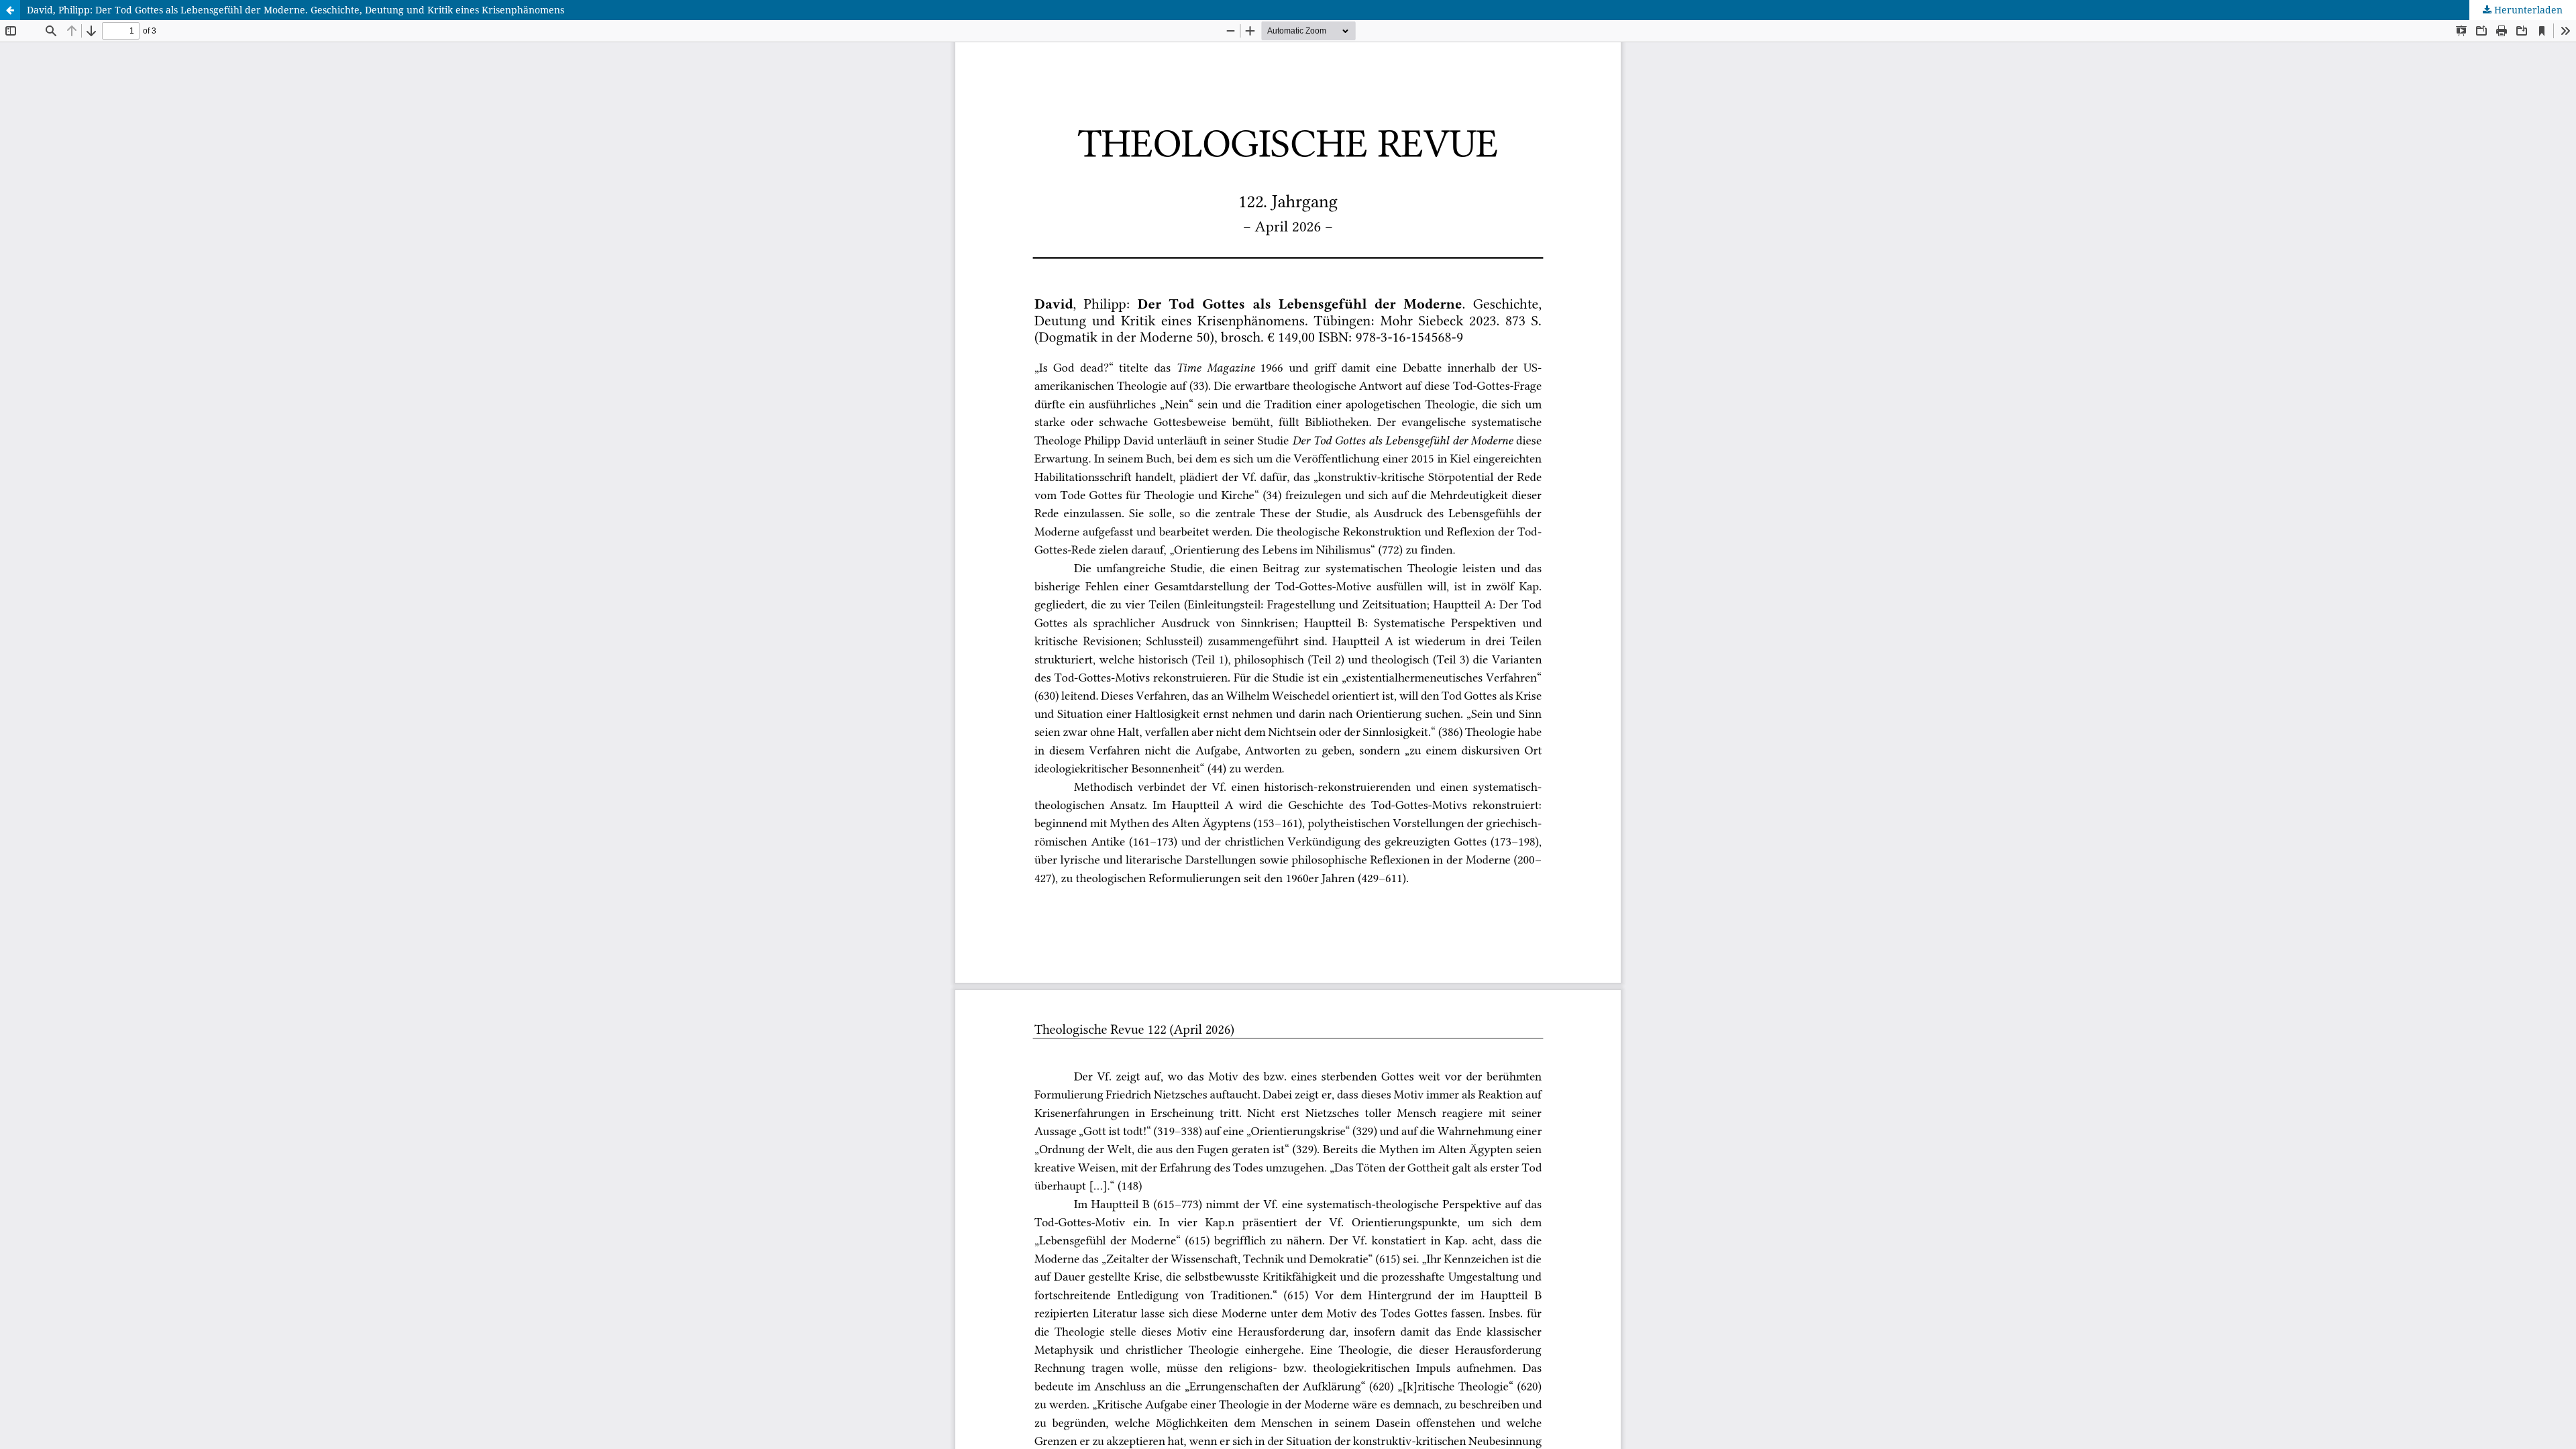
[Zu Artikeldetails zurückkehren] (10, 10)
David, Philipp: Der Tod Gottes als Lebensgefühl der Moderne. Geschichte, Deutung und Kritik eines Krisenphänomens (296, 10)
